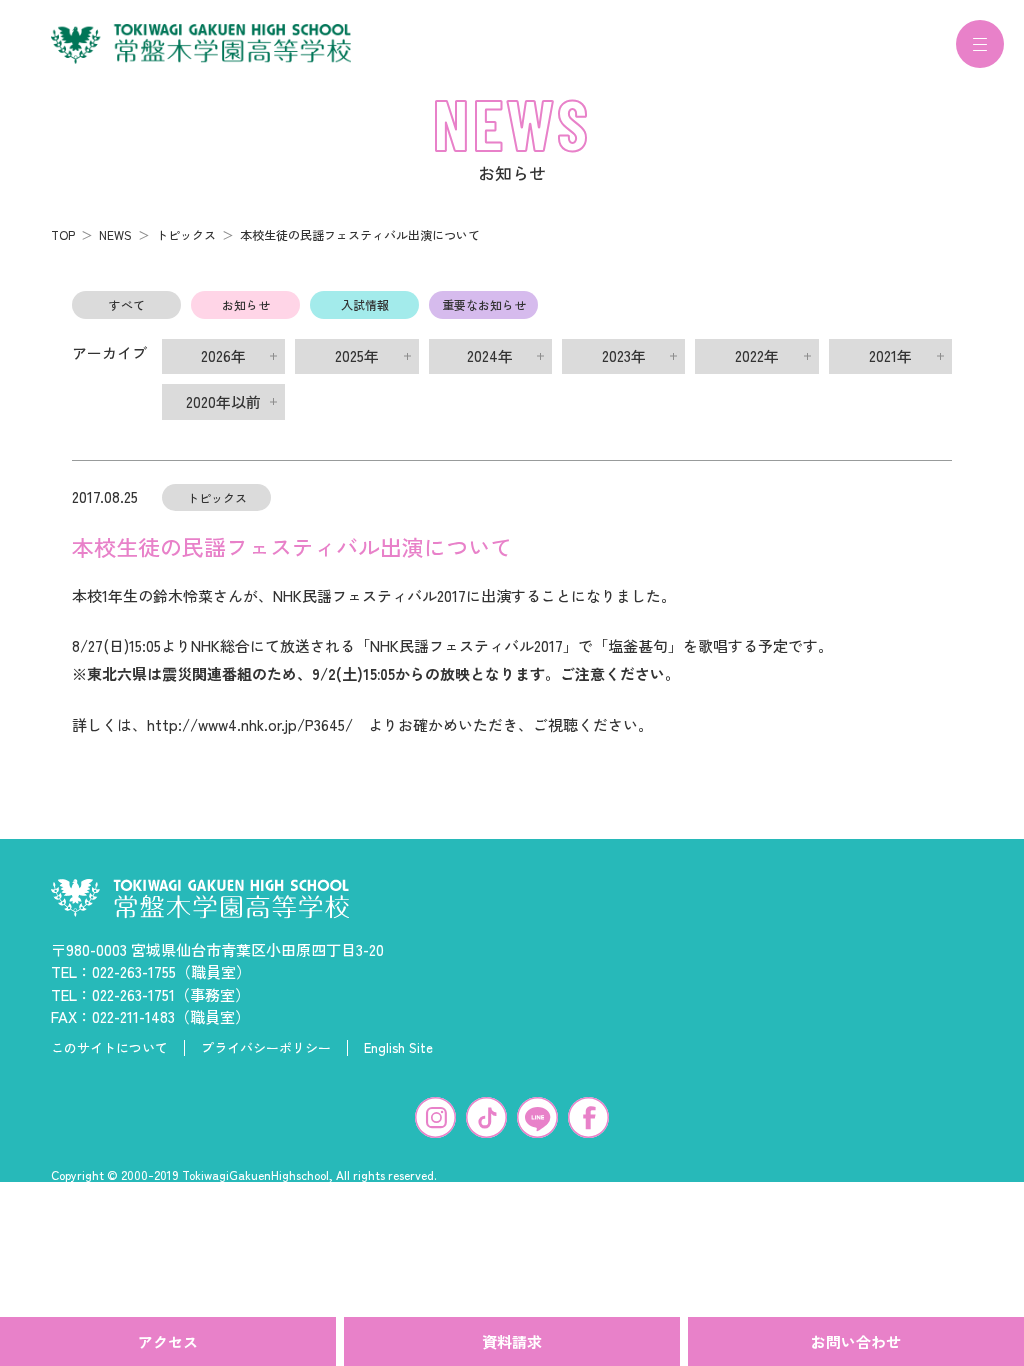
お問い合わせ (856, 1341)
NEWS (115, 234)
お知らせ (246, 304)
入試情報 (365, 304)
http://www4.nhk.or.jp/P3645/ (250, 724)
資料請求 (512, 1341)
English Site (398, 1048)
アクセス (168, 1341)
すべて (127, 304)
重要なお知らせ (484, 304)
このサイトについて (109, 1048)
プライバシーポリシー (266, 1048)
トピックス (186, 234)
